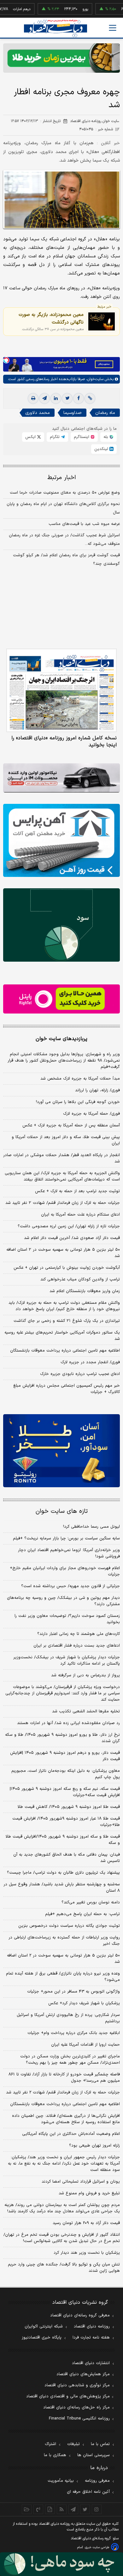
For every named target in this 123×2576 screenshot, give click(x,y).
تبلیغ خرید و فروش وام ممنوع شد (89, 2193)
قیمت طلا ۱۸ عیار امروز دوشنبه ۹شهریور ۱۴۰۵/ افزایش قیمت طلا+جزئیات (66, 1822)
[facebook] (79, 398)
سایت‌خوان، (94, 379)
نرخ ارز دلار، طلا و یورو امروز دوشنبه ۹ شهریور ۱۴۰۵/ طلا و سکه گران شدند (62, 1738)
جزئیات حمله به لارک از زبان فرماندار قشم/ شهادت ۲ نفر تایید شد (63, 1203)
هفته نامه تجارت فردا (91, 2338)
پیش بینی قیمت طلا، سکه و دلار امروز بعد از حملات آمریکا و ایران (66, 1140)
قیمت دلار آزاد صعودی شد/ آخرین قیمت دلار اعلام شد (72, 1238)
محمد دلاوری (38, 413)
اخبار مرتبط (62, 478)
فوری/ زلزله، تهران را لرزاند (97, 1090)
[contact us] (38, 2509)
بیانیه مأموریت (61, 2481)
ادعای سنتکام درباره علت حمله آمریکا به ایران (80, 1215)
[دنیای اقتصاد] (56, 28)
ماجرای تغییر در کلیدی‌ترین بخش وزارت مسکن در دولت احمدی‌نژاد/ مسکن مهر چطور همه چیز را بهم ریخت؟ (70, 2060)
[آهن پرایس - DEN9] (61, 840)
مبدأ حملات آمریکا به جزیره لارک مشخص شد (80, 1079)
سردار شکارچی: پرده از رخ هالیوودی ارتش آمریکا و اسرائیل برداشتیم (68, 2018)
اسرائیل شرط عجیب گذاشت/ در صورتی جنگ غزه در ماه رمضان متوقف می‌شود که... (64, 540)
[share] (50, 2509)
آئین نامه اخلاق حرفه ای (88, 2492)
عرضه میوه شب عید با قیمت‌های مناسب (84, 524)
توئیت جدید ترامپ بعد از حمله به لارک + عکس (77, 1191)
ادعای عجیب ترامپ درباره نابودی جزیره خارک (80, 1374)
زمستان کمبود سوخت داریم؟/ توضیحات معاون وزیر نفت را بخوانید (67, 1619)
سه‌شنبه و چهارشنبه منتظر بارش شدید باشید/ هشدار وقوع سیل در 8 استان (62, 1888)
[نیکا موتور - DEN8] (61, 778)
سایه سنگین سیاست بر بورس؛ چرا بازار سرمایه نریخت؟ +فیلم (66, 1538)
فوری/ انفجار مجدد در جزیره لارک (90, 1362)
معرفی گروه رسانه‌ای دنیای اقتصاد (80, 2315)
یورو (66, 9)
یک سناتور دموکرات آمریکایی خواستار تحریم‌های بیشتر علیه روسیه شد (62, 1336)
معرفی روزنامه (97, 2481)
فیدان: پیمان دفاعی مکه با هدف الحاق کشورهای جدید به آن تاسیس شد (67, 1858)
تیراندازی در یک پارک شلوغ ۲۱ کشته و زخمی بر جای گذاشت (67, 1321)
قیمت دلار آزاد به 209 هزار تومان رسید (86, 2223)
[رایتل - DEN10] (61, 999)
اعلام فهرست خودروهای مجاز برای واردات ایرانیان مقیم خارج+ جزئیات (65, 1571)
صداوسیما (73, 413)
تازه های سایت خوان (62, 1511)
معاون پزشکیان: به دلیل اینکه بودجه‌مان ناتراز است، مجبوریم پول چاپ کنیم (66, 1774)
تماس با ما (100, 2444)
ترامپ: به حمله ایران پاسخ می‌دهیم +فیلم (82, 1914)
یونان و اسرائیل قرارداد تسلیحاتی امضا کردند (81, 2182)
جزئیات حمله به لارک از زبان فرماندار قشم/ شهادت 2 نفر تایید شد (63, 2092)
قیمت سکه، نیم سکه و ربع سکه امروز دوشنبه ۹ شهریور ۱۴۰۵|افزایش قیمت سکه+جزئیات (65, 1792)
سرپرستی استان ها (94, 2455)
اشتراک (50, 2444)
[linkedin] (56, 398)
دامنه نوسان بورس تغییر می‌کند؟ (91, 1902)
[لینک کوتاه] (90, 398)
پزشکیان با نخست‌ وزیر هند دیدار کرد (87, 2253)
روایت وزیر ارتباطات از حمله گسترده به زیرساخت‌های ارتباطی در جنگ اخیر (64, 1941)
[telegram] (44, 398)
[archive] (27, 2509)
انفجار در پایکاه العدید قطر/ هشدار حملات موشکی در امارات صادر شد (61, 1158)
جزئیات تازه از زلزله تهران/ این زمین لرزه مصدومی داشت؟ (69, 1226)
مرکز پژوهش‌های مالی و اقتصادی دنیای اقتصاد (68, 2396)
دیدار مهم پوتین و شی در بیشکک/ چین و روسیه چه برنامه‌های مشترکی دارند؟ (63, 1601)
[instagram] (97, 2509)
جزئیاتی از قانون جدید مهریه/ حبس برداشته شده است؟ (70, 1586)
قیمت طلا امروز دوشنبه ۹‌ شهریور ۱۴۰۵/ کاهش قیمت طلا (69, 1807)
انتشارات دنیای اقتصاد (91, 2363)
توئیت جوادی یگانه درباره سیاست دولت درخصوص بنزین (69, 1926)
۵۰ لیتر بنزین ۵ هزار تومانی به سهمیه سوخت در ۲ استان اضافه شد (63, 1253)
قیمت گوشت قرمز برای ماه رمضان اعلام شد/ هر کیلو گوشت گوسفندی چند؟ (66, 560)
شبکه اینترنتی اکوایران (44, 2326)
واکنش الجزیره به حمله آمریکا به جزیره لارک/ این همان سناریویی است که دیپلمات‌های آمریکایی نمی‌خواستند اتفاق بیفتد (62, 1176)
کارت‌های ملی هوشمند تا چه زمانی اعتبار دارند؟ (79, 1634)
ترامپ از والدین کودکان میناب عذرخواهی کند (80, 1279)
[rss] (62, 2509)
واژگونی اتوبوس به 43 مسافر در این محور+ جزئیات (73, 1992)
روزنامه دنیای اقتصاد (92, 2326)
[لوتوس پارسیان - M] (61, 2564)
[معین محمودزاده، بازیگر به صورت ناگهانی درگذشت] (102, 321)
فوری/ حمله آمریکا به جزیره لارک (91, 1114)
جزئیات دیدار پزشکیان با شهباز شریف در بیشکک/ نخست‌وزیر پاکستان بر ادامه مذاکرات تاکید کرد (67, 1661)
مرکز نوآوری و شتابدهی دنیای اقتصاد (77, 2385)
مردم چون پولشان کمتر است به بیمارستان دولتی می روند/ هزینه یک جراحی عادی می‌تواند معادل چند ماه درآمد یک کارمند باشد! (62, 2208)
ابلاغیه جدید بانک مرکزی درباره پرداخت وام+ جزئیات (74, 2033)
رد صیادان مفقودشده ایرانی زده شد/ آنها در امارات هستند (68, 1723)
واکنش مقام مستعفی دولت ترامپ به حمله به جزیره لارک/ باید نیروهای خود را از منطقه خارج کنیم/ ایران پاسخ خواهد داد (64, 1306)
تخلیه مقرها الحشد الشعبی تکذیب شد (86, 1711)
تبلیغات (73, 2444)
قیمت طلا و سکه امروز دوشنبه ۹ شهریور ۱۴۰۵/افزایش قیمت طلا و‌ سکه (63, 1840)
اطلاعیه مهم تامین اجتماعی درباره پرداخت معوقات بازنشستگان (65, 1351)
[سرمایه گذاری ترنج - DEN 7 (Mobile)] (61, 58)
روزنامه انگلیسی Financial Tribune (79, 2419)
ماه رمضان (105, 413)
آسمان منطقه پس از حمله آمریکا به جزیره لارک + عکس (71, 1125)
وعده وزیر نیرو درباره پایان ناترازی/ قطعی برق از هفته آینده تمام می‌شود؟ (63, 1977)
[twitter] (67, 398)
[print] (33, 398)
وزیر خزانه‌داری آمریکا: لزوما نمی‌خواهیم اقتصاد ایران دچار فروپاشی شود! (69, 1553)
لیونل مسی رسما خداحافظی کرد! (91, 1527)
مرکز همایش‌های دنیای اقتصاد (83, 2374)
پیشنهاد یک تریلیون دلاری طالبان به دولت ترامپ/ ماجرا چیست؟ (63, 1873)
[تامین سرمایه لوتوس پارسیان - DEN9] (61, 925)
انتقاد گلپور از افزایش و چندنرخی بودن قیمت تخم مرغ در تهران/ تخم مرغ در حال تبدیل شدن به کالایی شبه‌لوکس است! (62, 2238)
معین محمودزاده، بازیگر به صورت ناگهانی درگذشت (51, 318)
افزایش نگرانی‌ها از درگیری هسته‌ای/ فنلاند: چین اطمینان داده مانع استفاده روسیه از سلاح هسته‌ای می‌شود (66, 2119)
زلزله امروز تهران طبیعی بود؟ (94, 2146)
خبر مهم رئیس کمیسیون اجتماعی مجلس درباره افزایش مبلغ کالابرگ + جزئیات (67, 1389)
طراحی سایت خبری (97, 2547)
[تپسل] (6, 360)
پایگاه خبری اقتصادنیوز (42, 2338)
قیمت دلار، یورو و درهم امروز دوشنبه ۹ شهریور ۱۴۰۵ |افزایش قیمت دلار (65, 1756)
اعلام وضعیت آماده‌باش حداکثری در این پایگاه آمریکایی (71, 2134)
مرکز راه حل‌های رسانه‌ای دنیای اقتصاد (76, 2407)
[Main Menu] (113, 28)
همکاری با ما (55, 2455)
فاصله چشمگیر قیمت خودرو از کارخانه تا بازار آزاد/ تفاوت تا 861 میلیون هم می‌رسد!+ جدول (64, 2078)
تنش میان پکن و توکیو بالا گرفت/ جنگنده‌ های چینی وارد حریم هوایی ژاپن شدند (64, 2268)
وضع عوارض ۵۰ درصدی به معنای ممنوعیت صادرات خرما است (65, 493)
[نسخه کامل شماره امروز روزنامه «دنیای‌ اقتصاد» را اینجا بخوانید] (61, 690)
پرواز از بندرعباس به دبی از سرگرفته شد (85, 1675)
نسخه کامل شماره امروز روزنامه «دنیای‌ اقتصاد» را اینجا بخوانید (64, 742)
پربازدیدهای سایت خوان (61, 1039)
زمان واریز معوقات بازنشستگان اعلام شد (85, 1291)
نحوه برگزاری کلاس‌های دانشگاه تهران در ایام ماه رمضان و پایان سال (63, 508)
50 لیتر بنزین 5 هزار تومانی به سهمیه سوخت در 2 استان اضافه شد (63, 1959)
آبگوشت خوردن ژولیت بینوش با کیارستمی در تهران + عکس (67, 1268)
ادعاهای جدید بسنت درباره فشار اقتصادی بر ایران (77, 1646)
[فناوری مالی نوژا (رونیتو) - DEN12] (61, 1451)
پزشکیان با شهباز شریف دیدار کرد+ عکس (84, 2003)
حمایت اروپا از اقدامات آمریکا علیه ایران (85, 2045)
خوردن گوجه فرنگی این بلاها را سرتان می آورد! (78, 1102)
